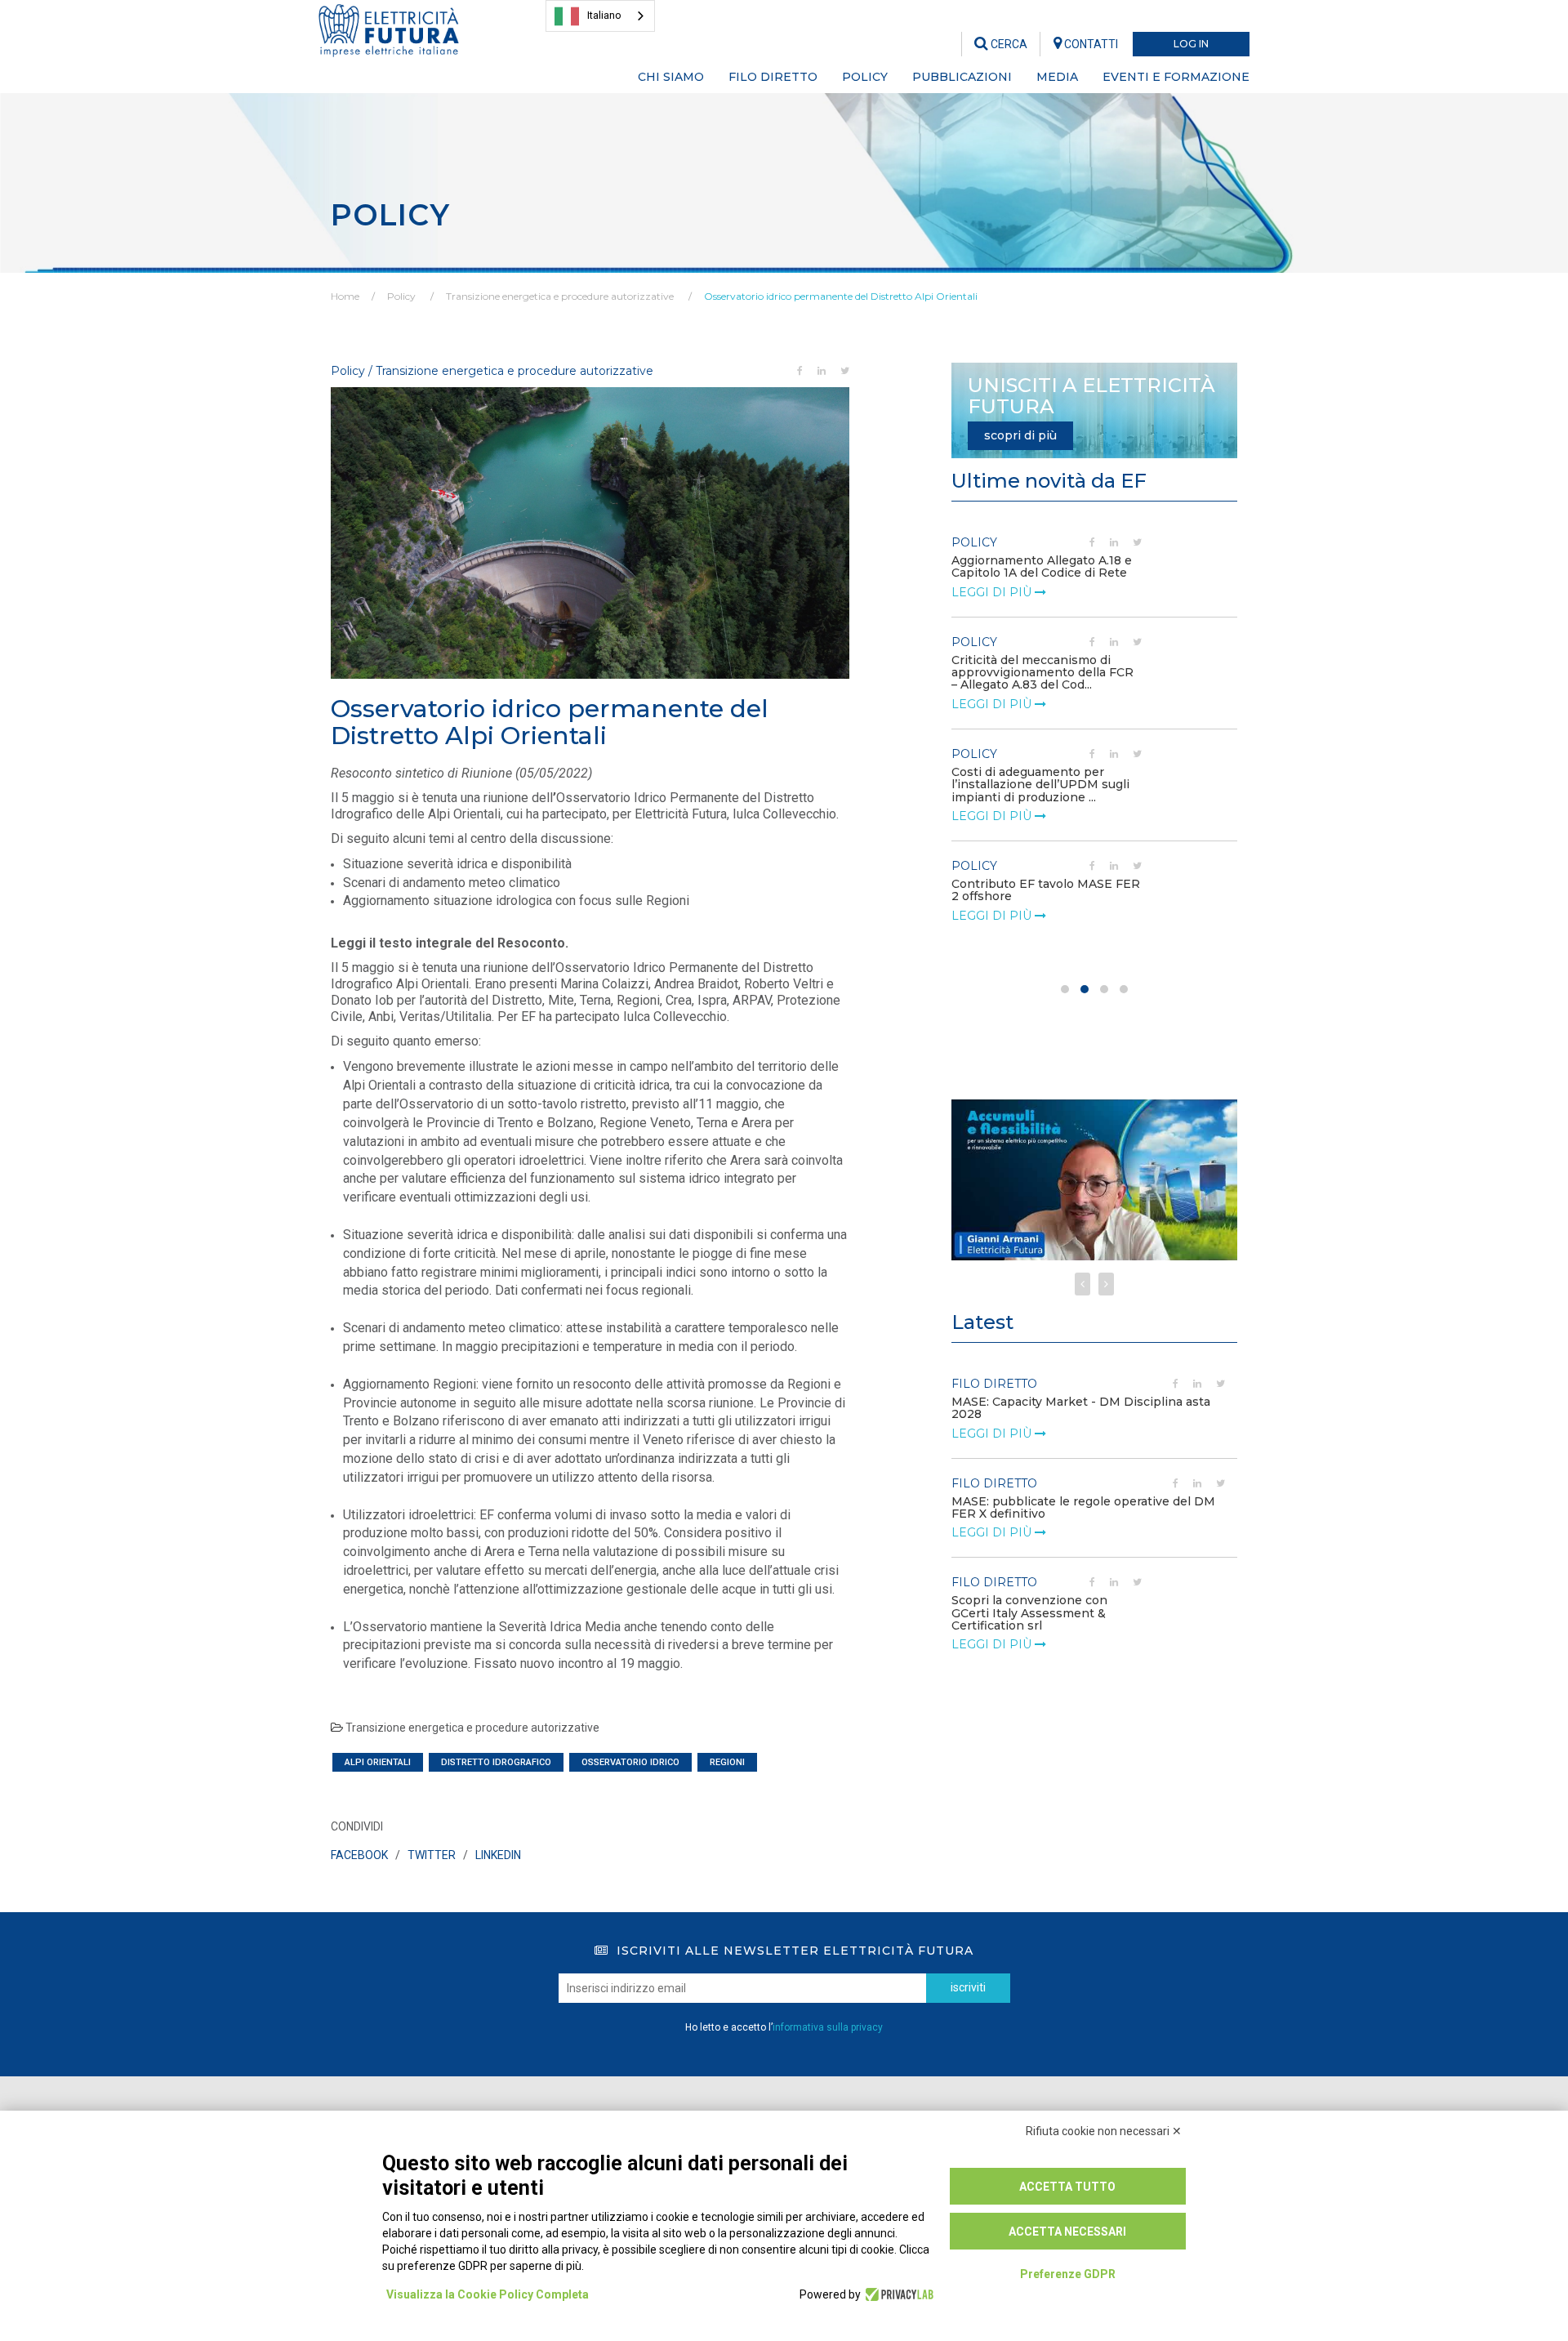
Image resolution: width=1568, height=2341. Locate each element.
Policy (401, 296)
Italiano (604, 15)
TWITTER (432, 1855)
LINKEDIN (498, 1855)
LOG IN (1191, 44)
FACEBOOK (359, 1855)
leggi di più (993, 592)
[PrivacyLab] (897, 2294)
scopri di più (1020, 435)
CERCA (1008, 44)
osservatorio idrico (630, 1762)
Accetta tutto (1067, 2187)
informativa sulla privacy (828, 2027)
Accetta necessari (1067, 2232)
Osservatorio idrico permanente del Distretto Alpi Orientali (841, 296)
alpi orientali (378, 1762)
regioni (727, 1762)
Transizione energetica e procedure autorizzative (560, 296)
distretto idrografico (496, 1762)
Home (345, 296)
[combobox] (600, 16)
